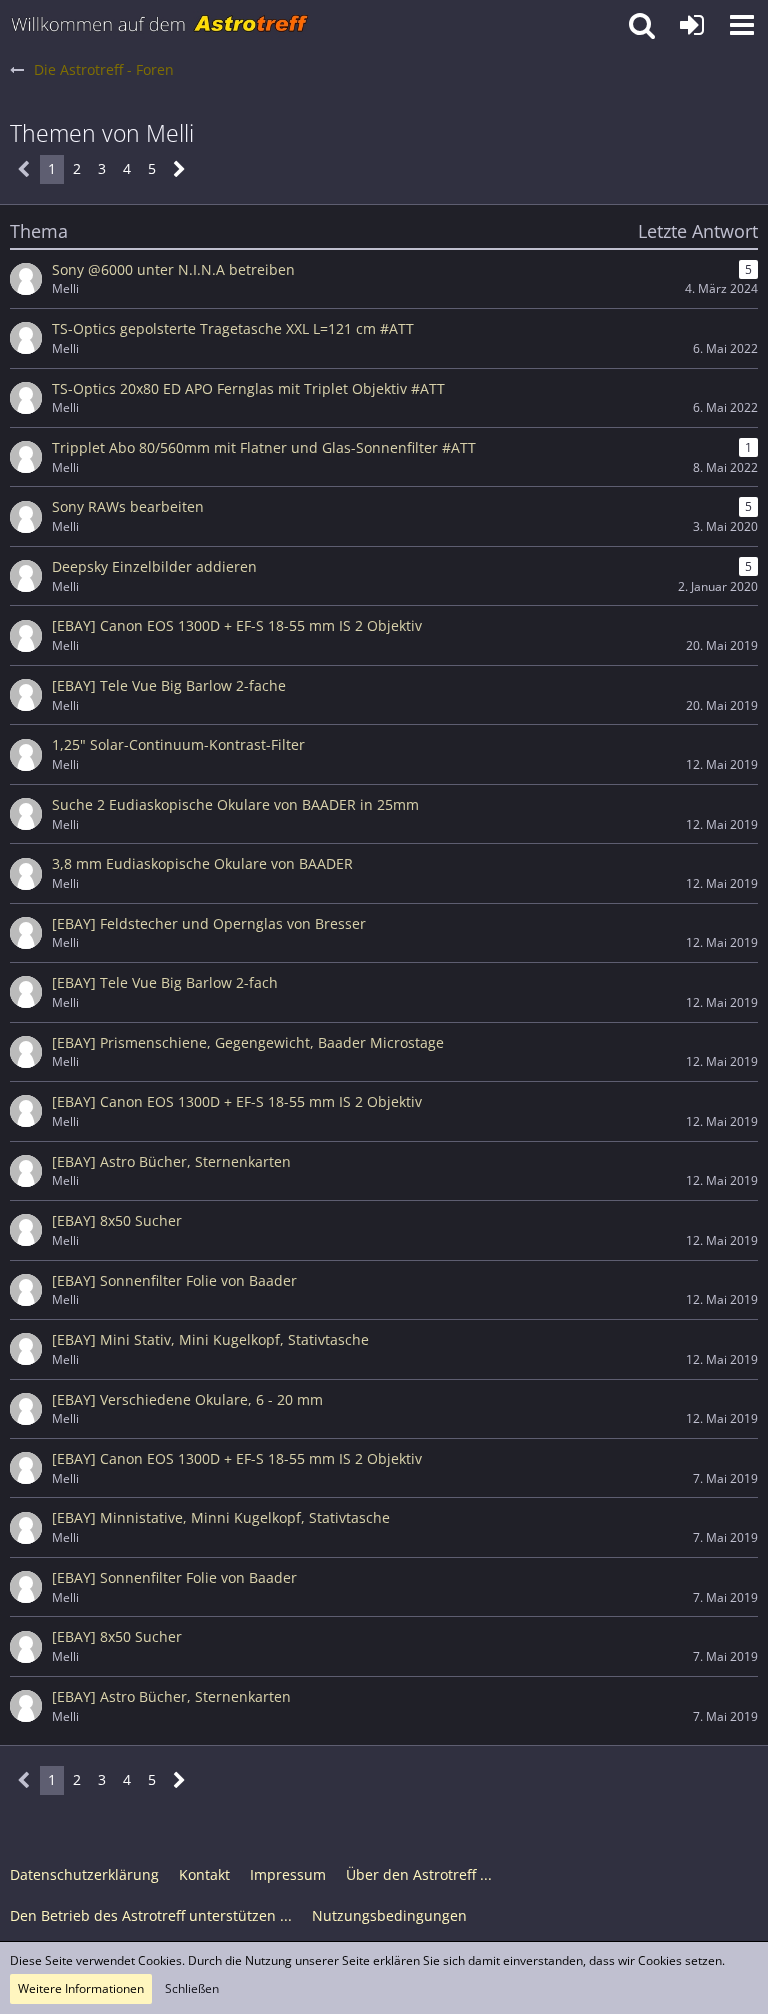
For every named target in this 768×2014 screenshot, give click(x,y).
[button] (742, 25)
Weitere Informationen (81, 1988)
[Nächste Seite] (179, 169)
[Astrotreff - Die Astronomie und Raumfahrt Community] (160, 25)
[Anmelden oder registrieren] (692, 25)
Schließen (192, 1988)
